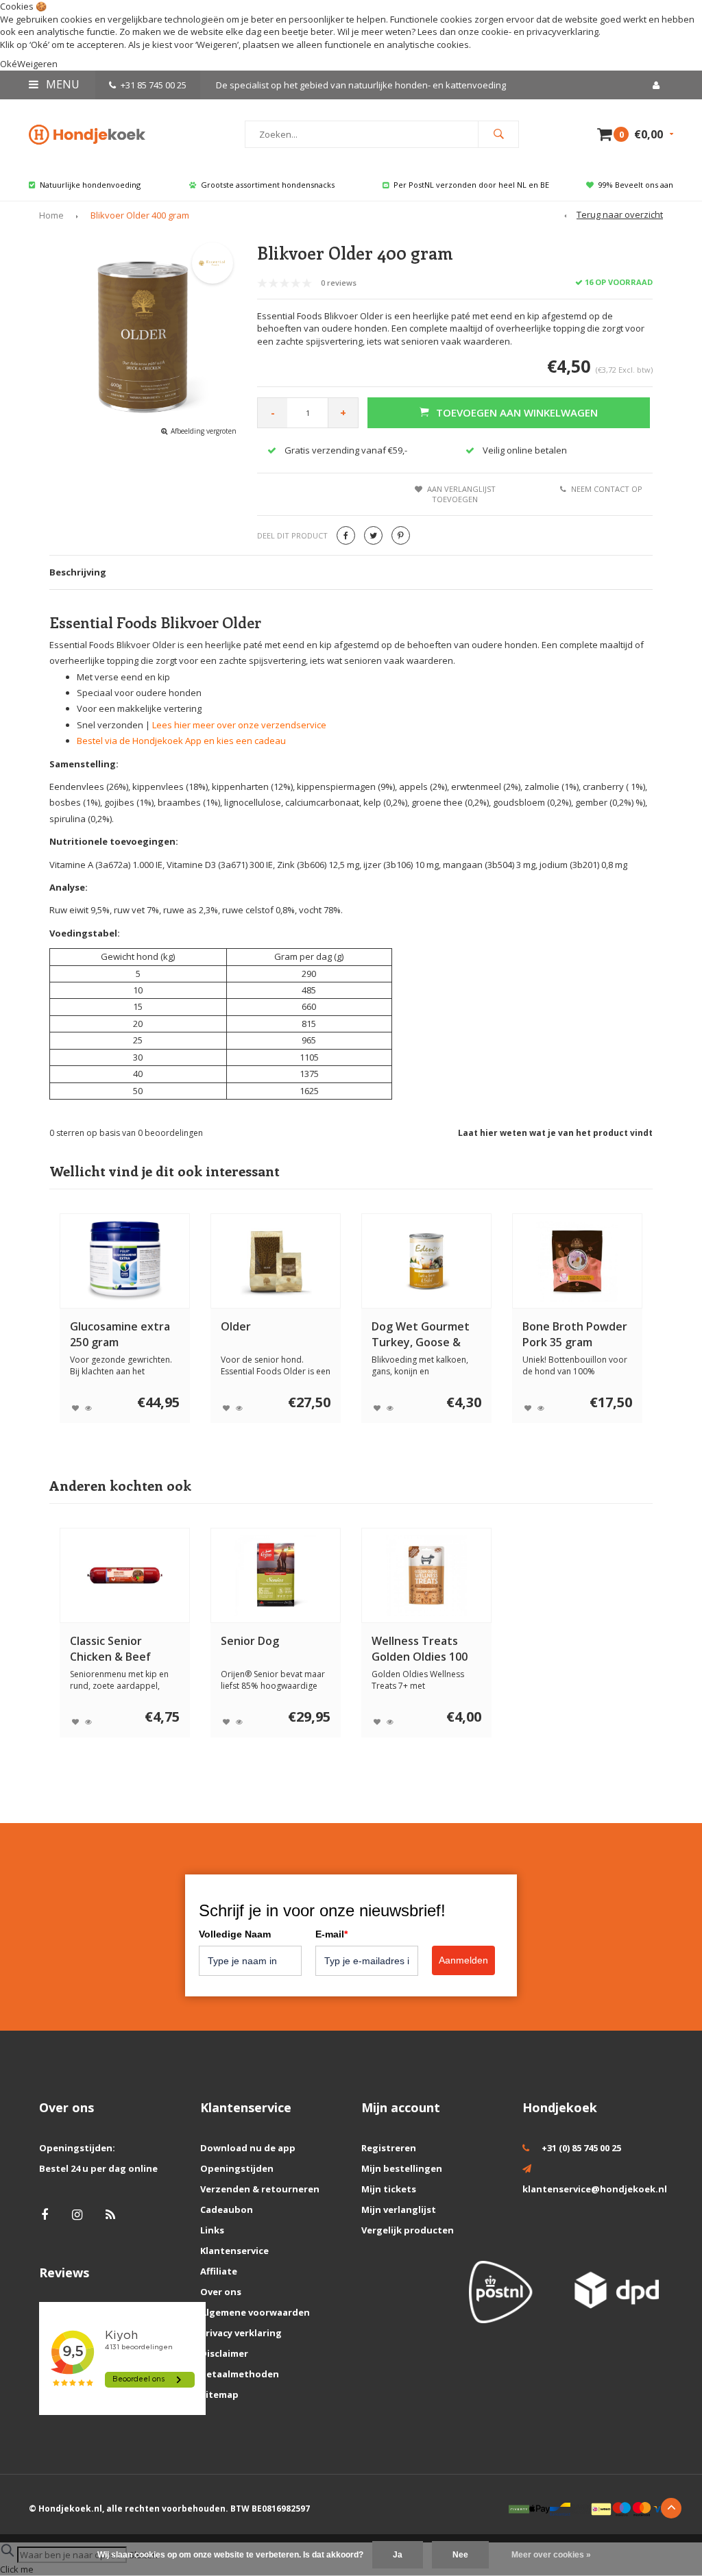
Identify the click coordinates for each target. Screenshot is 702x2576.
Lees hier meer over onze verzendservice (239, 725)
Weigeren (217, 45)
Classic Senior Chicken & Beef (110, 1649)
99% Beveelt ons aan (636, 185)
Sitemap (219, 2394)
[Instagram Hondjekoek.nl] (77, 2215)
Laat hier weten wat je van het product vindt (555, 1133)
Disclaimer (224, 2353)
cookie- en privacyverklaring (540, 32)
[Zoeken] (498, 134)
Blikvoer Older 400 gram (140, 215)
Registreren (389, 2148)
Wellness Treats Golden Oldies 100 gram (420, 1649)
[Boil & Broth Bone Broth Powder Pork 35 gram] (578, 1261)
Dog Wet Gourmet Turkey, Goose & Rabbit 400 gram (421, 1335)
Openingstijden (237, 2168)
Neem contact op (607, 489)
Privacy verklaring (241, 2333)
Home (51, 215)
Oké (9, 64)
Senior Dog (250, 1641)
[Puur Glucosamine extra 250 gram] (125, 1261)
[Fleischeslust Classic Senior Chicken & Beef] (125, 1575)
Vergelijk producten (408, 2230)
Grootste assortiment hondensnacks (268, 185)
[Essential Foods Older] (276, 1261)
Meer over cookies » (551, 2555)
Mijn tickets (389, 2189)
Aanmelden (463, 1960)
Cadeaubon (227, 2209)
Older (236, 1326)
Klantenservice (234, 2251)
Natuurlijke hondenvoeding (90, 185)
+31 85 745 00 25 (154, 85)
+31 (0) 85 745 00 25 (581, 2148)
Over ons (221, 2292)
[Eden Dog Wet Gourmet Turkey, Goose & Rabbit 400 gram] (427, 1261)
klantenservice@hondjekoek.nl (595, 2189)
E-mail (331, 1934)
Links (212, 2230)
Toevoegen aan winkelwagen (517, 412)
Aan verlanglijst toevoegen (461, 494)
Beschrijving (78, 572)
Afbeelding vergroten (204, 431)
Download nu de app (248, 2148)
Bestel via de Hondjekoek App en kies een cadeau (181, 741)
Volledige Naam (235, 1934)
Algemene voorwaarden (255, 2312)
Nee (460, 2555)
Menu (61, 84)
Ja (398, 2555)
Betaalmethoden (240, 2374)
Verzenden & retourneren (260, 2189)
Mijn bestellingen (402, 2168)
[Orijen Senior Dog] (276, 1575)
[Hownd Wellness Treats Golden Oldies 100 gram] (427, 1575)
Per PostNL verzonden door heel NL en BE (471, 185)
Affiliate (219, 2271)
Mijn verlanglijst (399, 2209)
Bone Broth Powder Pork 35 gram (575, 1334)
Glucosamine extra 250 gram (120, 1334)
